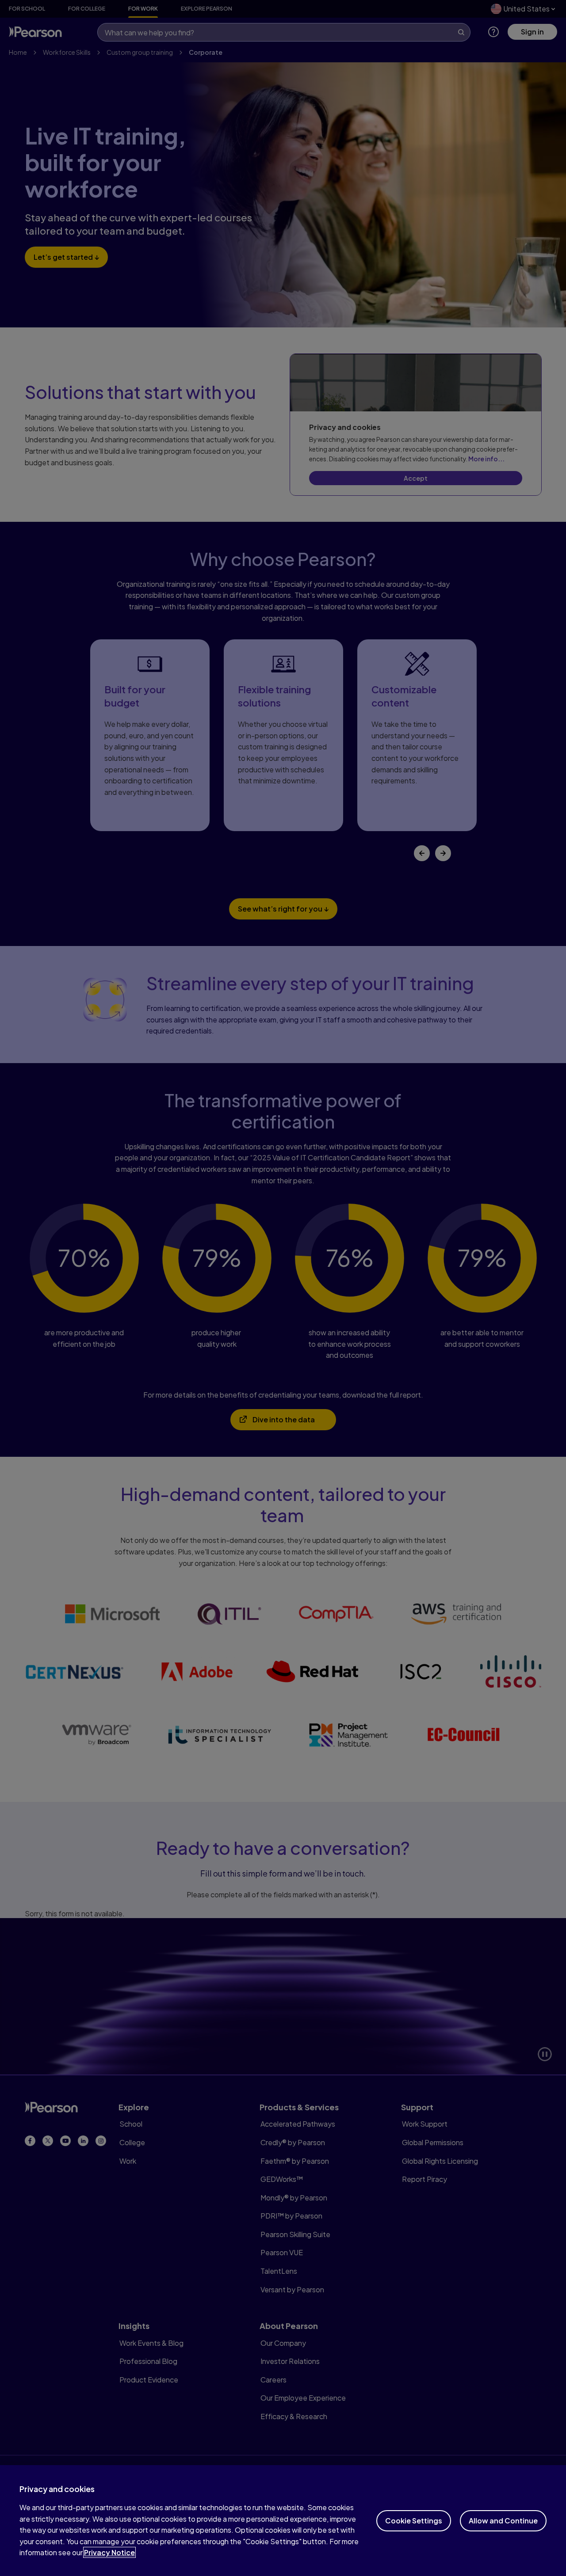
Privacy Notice (109, 2552)
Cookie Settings (414, 2521)
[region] (283, 2521)
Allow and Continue (503, 2521)
